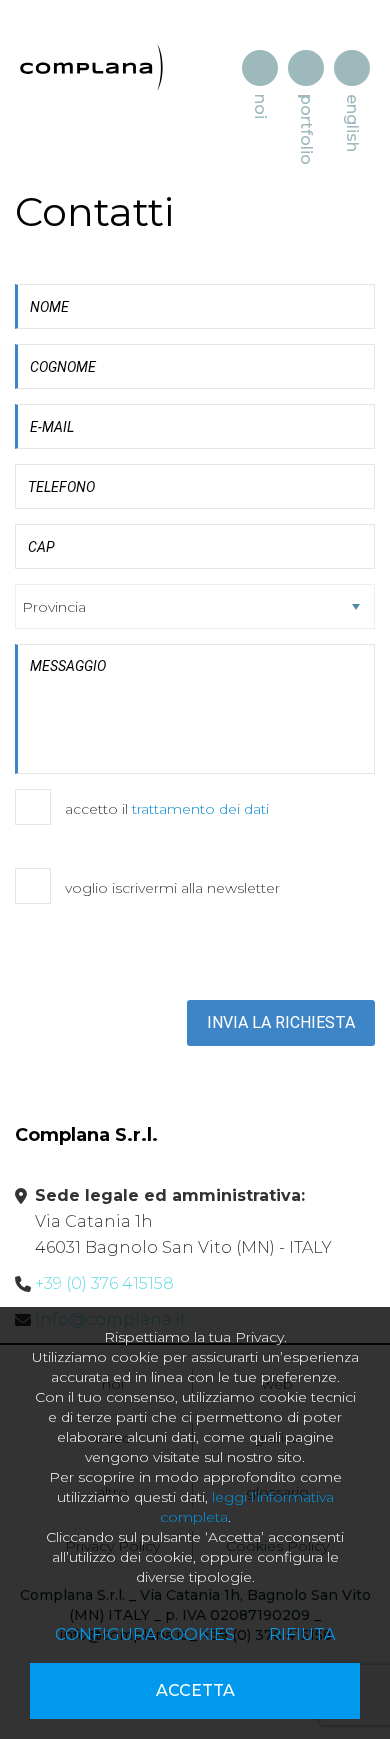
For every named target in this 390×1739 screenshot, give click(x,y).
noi (260, 106)
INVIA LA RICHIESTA (281, 1022)
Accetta (195, 1690)
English (352, 123)
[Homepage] (91, 67)
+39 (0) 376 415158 (104, 1283)
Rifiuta (302, 1634)
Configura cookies (145, 1634)
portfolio (306, 129)
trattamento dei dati (200, 809)
